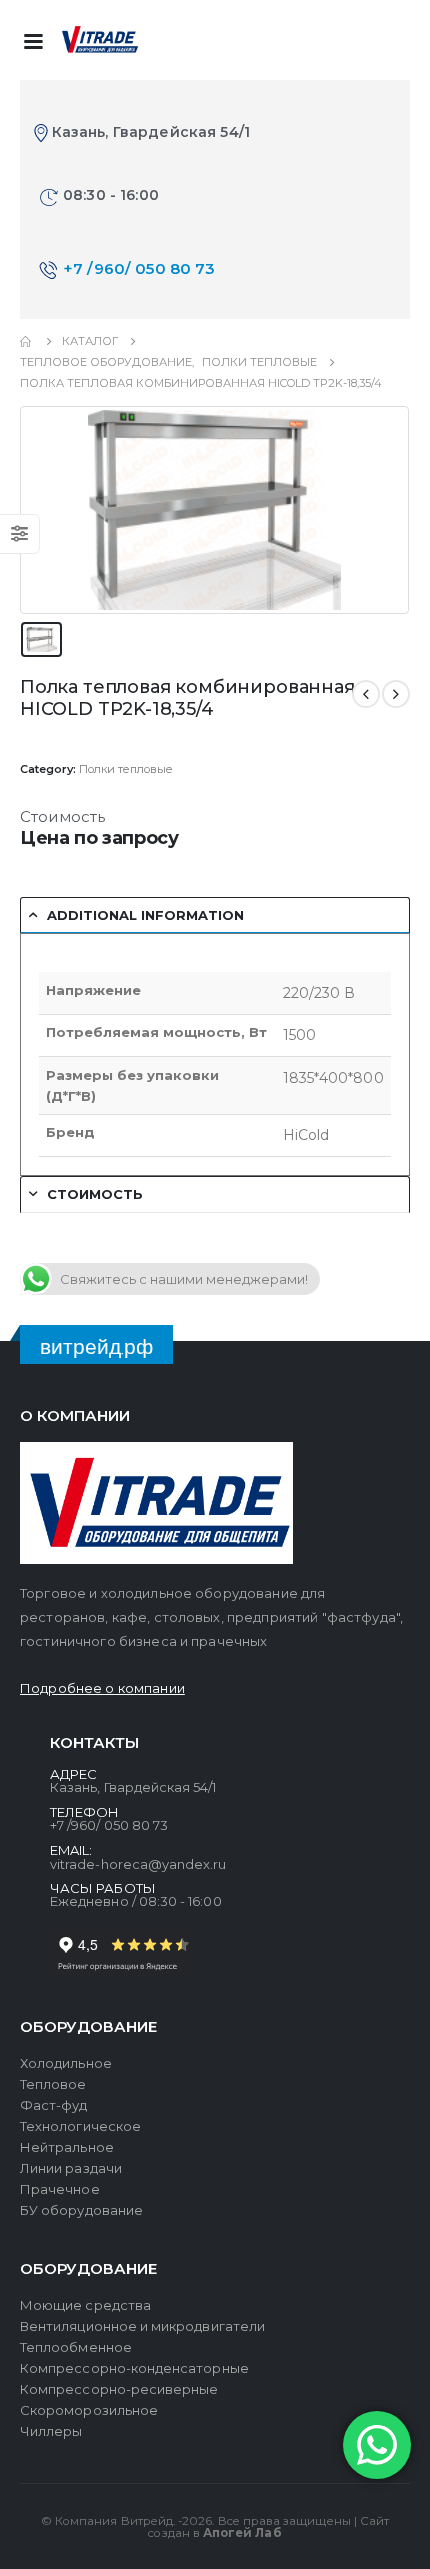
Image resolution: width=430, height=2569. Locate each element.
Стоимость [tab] (95, 1194)
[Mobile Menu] (33, 40)
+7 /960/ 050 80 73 (139, 268)
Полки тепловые (126, 769)
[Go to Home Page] (27, 341)
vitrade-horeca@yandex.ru (138, 1864)
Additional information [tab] (145, 915)
